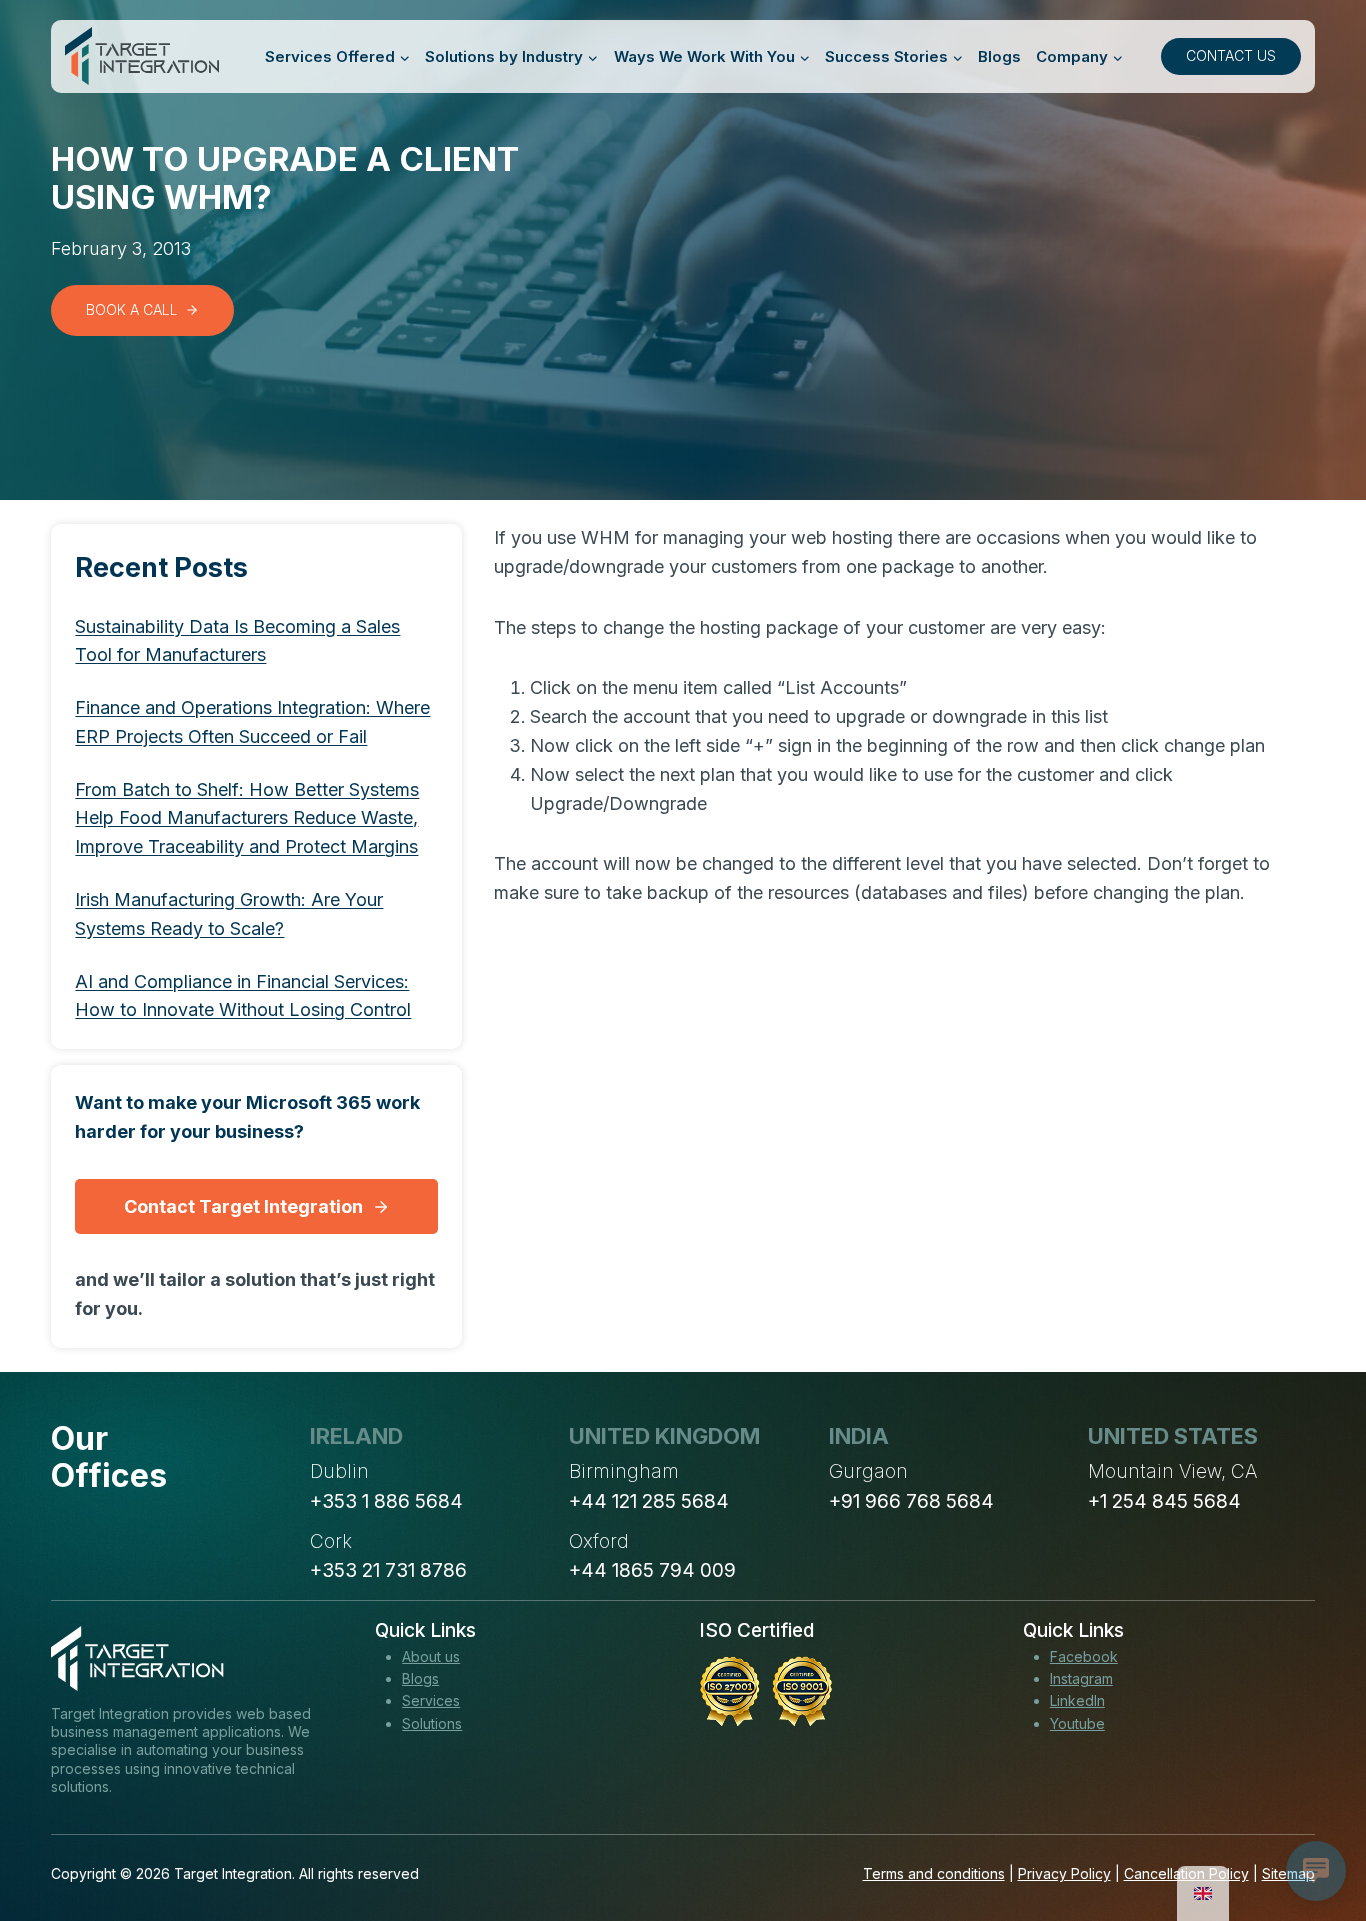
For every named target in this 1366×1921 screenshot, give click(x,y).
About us (431, 1656)
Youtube (1077, 1723)
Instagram (1081, 1678)
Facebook (1084, 1656)
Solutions (432, 1723)
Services (431, 1700)
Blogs (999, 56)
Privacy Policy (1064, 1873)
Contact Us (1231, 55)
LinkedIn (1077, 1700)
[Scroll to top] (1314, 1832)
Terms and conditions (934, 1873)
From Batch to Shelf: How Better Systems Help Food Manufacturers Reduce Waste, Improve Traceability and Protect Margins (247, 818)
